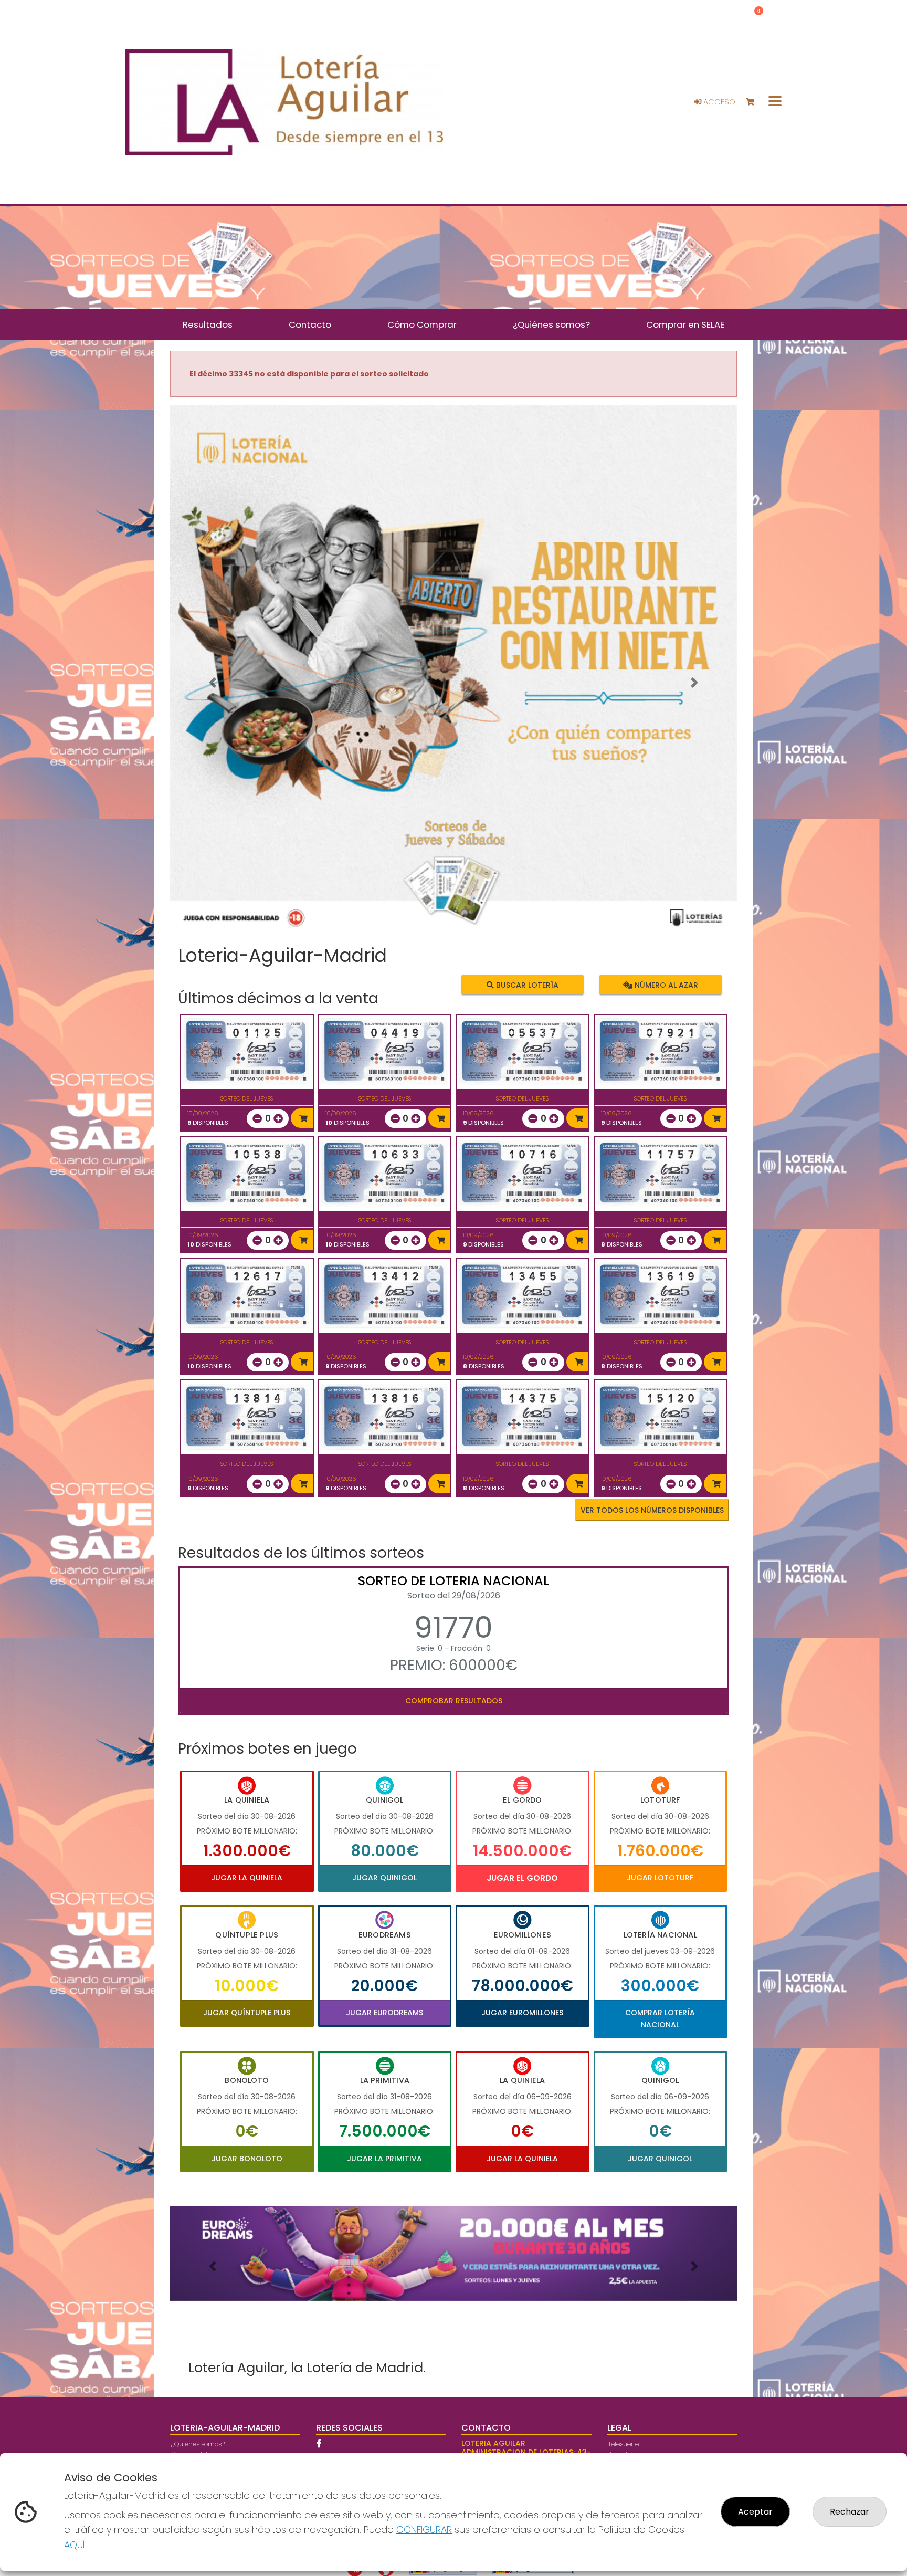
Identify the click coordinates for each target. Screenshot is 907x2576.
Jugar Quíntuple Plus (247, 2013)
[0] (755, 102)
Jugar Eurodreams (384, 2013)
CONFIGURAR (424, 2530)
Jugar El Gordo (522, 1878)
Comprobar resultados (454, 1701)
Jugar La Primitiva (384, 2159)
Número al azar (665, 985)
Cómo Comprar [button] (422, 324)
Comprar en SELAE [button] (685, 324)
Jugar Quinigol (384, 1878)
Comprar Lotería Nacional (660, 2018)
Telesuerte (624, 2444)
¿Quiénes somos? (198, 2444)
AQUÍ (75, 2545)
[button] (213, 683)
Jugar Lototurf (660, 1878)
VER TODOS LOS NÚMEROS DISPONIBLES (652, 1510)
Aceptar (755, 2512)
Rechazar (850, 2512)
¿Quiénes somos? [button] (551, 324)
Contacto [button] (310, 324)
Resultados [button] (208, 324)
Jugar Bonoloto (247, 2159)
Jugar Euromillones (522, 2013)
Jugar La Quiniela (247, 1878)
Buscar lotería (526, 985)
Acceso (718, 102)
